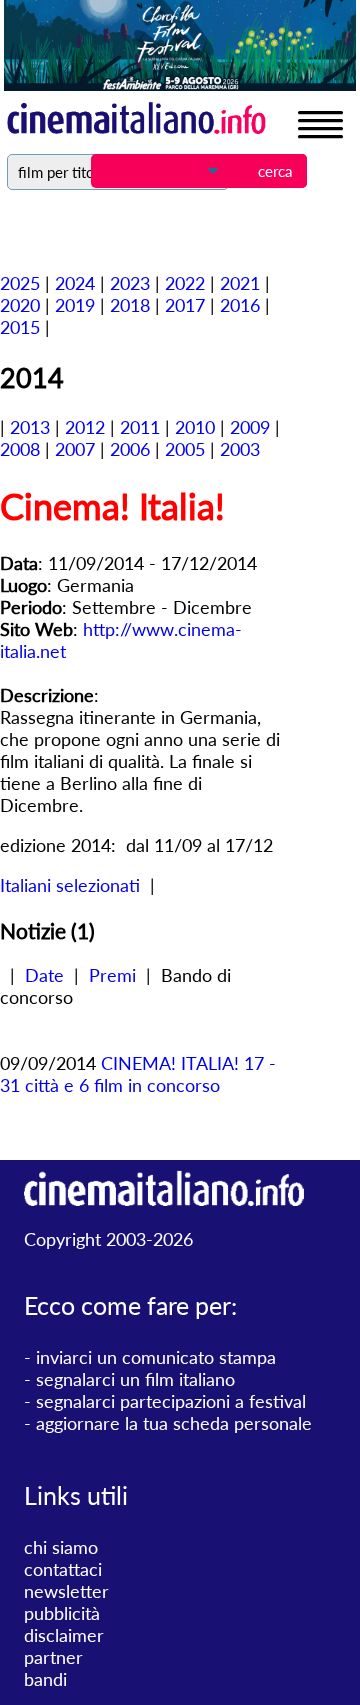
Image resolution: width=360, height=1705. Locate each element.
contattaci (63, 1569)
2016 (240, 305)
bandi (45, 1679)
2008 (20, 449)
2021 (240, 283)
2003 (240, 449)
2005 (185, 449)
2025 (20, 283)
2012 (85, 427)
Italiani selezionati (70, 885)
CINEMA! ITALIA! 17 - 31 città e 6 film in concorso (138, 1074)
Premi (112, 975)
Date (44, 975)
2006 (130, 449)
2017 (185, 305)
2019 (75, 305)
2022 (185, 283)
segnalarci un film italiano (135, 1379)
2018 (130, 305)
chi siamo (61, 1547)
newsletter (66, 1591)
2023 (130, 283)
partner (53, 1657)
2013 (30, 427)
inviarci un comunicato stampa (156, 1357)
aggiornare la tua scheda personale (174, 1423)
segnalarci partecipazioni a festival (171, 1401)
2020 (20, 305)
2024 (75, 283)
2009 (250, 427)
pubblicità (62, 1613)
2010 (195, 427)
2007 (75, 449)
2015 (20, 327)
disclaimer (64, 1635)
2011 (140, 427)
